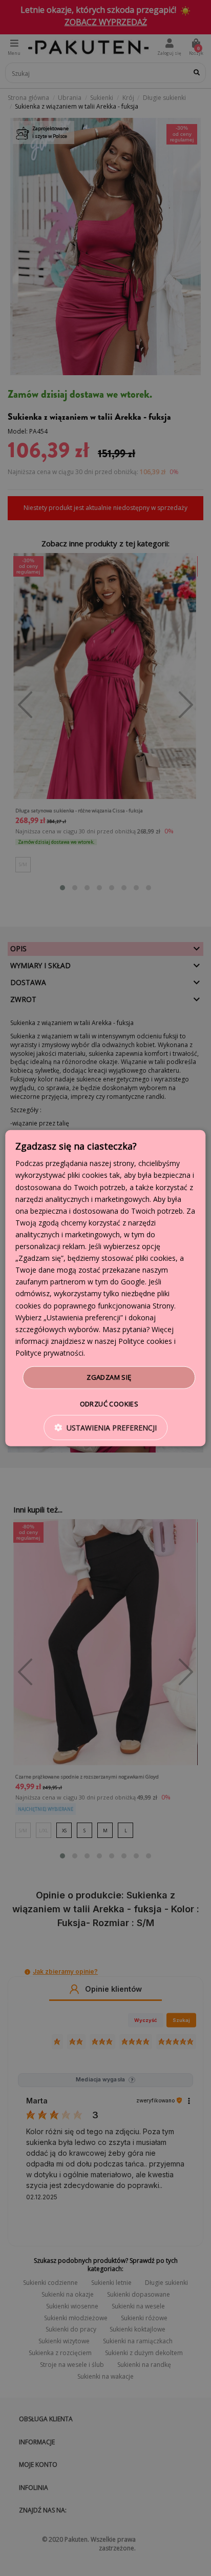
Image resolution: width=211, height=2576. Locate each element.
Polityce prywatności (49, 1353)
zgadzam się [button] (109, 1377)
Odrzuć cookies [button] (109, 1403)
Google (133, 1282)
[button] (105, 1427)
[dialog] (105, 1288)
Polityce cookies (145, 1341)
